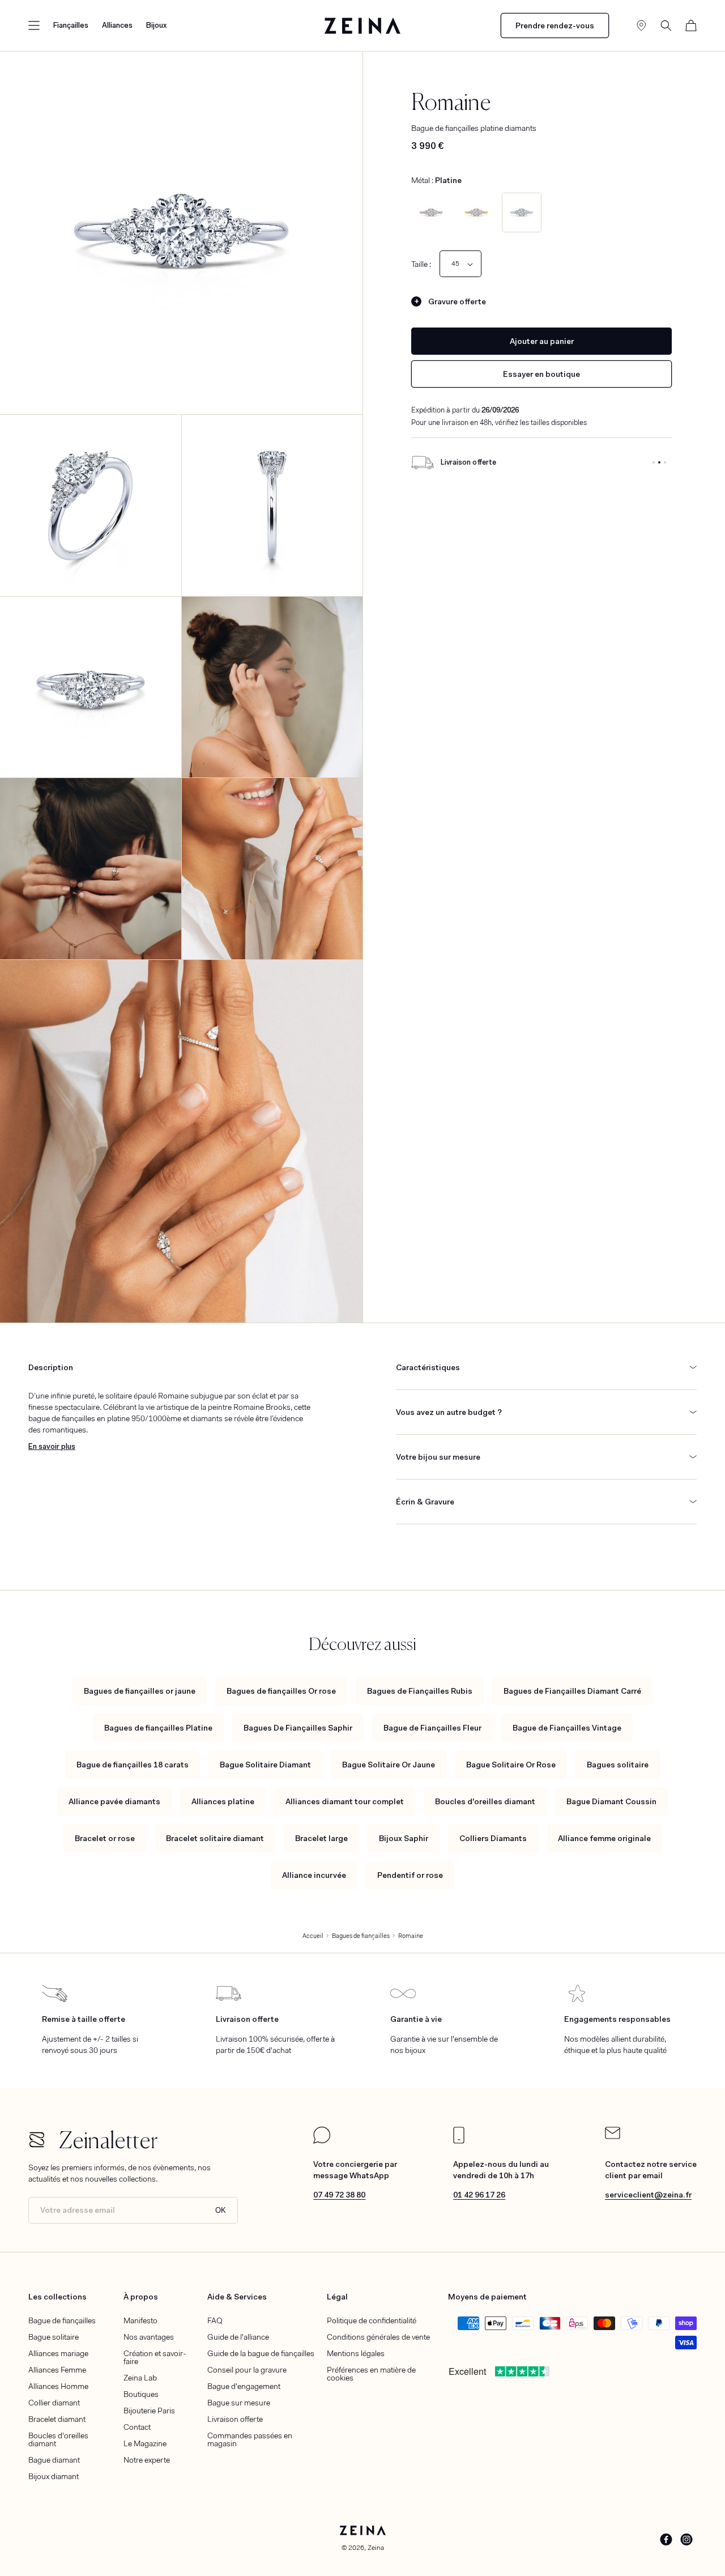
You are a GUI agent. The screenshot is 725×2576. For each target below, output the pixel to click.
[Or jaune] (476, 212)
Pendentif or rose (410, 1875)
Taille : (421, 264)
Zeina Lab (140, 2378)
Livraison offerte (235, 2419)
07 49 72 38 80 (339, 2195)
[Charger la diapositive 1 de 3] (654, 462)
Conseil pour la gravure (247, 2370)
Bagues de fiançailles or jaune (140, 1691)
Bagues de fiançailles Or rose (281, 1691)
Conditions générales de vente (378, 2337)
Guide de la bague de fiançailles (261, 2353)
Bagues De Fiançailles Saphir (298, 1728)
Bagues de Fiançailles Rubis (420, 1691)
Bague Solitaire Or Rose (511, 1765)
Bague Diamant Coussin (611, 1801)
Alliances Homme (58, 2386)
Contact (137, 2427)
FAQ (215, 2320)
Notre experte (147, 2460)
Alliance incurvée (314, 1875)
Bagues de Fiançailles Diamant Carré (572, 1691)
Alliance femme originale (604, 1838)
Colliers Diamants (493, 1838)
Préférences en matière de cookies (371, 2374)
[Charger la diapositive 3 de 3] (665, 462)
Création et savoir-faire (155, 2357)
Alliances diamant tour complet (345, 1801)
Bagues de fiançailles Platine (158, 1728)
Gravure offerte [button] (457, 301)
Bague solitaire (54, 2337)
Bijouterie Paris (149, 2411)
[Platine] (522, 212)
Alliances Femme (57, 2370)
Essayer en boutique (541, 374)
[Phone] (459, 2141)
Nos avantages (149, 2337)
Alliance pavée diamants (114, 1801)
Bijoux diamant (54, 2476)
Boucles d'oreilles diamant (485, 1801)
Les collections (57, 2297)
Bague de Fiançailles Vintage (567, 1728)
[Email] (613, 2136)
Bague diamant (54, 2460)
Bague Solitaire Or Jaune (389, 1765)
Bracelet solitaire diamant (215, 1838)
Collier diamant (54, 2403)
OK (221, 2210)
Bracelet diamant (57, 2419)
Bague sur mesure (239, 2403)
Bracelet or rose (105, 1838)
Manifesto (140, 2320)
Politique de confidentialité (372, 2320)
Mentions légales (356, 2353)
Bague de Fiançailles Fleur (432, 1728)
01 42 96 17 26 (479, 2195)
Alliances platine (223, 1801)
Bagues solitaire (618, 1765)
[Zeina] (363, 25)
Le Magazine (145, 2443)
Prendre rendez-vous (555, 25)
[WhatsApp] (322, 2141)
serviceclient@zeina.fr (648, 2195)
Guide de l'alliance (238, 2337)
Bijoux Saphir (404, 1838)
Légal (337, 2297)
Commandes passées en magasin (250, 2439)
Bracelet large (321, 1838)
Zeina (376, 2548)
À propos (141, 2297)
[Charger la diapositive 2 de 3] (659, 462)
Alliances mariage (58, 2353)
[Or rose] (431, 212)
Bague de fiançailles (62, 2320)
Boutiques (141, 2394)
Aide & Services (237, 2297)
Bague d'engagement (244, 2386)
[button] (34, 25)
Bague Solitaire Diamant (265, 1765)
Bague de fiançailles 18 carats (133, 1765)
